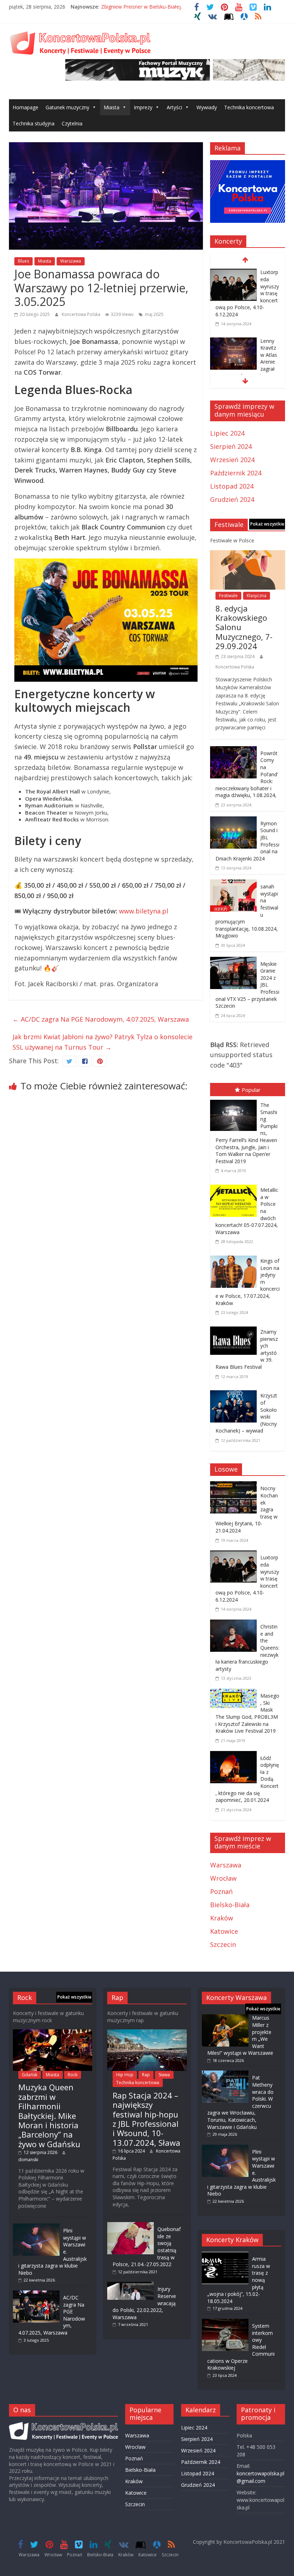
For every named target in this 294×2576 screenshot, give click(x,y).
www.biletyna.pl (144, 911)
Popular (251, 1090)
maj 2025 (154, 314)
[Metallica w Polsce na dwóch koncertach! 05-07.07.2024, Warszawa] (235, 1186)
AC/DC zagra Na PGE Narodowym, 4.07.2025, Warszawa (101, 1019)
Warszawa (71, 261)
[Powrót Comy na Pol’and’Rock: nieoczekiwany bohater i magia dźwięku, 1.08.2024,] (233, 751)
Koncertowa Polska (82, 314)
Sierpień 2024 (231, 446)
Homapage (25, 107)
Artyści (174, 107)
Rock (73, 2075)
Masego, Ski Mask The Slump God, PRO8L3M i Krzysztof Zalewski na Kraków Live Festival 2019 (247, 1713)
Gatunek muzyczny (67, 107)
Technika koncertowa (249, 107)
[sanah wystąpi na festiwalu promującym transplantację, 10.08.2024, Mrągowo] (233, 884)
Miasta (112, 107)
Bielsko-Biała (230, 1905)
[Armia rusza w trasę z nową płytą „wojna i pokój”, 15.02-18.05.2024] (225, 2255)
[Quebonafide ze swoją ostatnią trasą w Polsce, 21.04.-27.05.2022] (131, 2225)
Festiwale (228, 596)
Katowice (224, 1931)
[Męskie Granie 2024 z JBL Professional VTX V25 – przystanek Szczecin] (233, 962)
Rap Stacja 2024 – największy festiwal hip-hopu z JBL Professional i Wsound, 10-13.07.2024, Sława (146, 2119)
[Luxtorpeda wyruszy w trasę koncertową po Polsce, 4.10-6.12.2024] (233, 273)
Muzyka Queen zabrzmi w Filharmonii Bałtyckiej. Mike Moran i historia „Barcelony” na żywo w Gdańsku (49, 2115)
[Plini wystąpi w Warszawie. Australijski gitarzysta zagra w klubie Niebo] (36, 2227)
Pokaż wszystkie (267, 524)
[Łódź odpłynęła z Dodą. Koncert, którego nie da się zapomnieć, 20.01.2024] (235, 1756)
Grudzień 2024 (232, 499)
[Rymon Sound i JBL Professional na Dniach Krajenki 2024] (233, 821)
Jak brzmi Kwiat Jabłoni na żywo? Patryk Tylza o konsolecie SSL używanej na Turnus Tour (103, 1042)
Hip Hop (125, 2075)
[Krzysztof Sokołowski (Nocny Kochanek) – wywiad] (235, 1392)
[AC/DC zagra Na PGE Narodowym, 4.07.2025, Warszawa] (36, 2294)
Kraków (222, 1918)
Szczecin (223, 1944)
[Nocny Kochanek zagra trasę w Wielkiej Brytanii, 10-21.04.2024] (235, 1486)
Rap (146, 2075)
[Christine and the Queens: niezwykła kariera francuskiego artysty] (235, 1625)
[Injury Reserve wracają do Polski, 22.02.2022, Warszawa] (131, 2285)
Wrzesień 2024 (232, 460)
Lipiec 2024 (227, 433)
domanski (28, 2160)
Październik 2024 (236, 473)
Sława (164, 2075)
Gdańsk (30, 2075)
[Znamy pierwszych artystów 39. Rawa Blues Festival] (235, 1328)
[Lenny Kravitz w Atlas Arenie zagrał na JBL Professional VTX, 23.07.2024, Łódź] (233, 342)
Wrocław (223, 1878)
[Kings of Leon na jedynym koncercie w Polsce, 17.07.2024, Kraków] (235, 1257)
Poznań (221, 1891)
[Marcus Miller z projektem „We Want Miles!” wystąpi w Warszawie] (225, 2018)
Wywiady (207, 107)
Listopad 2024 (232, 486)
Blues (23, 261)
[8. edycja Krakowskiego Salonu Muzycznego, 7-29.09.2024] (248, 555)
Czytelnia (72, 123)
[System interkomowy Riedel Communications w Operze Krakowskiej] (225, 2322)
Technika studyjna (34, 123)
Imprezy (143, 107)
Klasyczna (257, 596)
